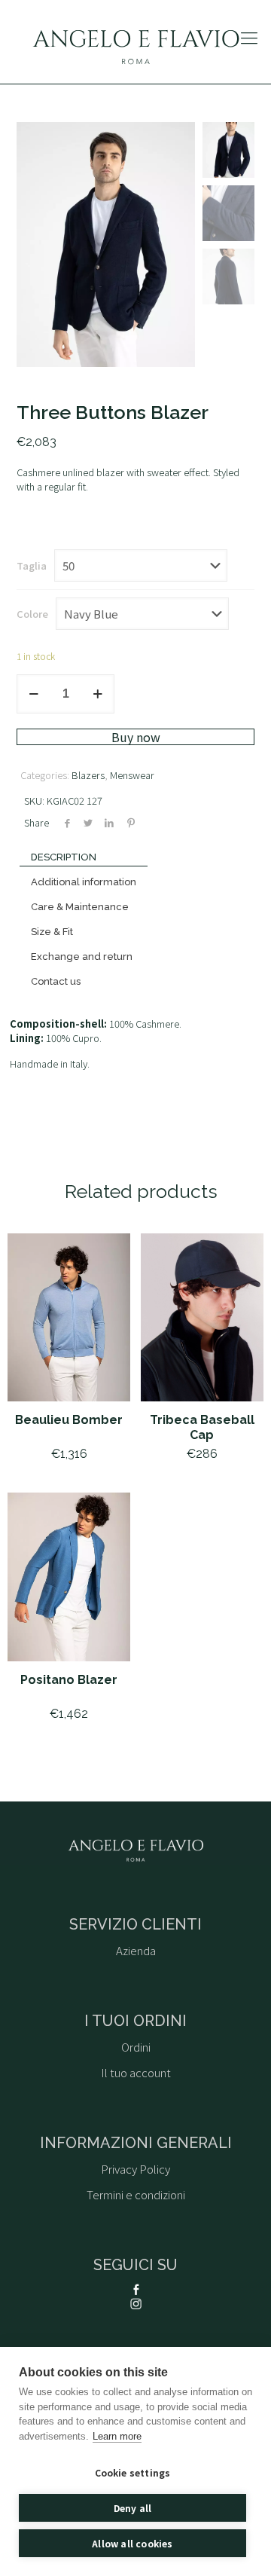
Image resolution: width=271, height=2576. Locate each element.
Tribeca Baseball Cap (202, 1427)
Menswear (132, 775)
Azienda (136, 1950)
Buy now (136, 737)
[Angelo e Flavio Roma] (135, 46)
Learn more (117, 2436)
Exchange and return (82, 956)
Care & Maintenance (80, 907)
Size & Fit (52, 932)
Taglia (32, 565)
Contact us (56, 981)
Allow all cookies (132, 2543)
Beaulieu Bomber (69, 1420)
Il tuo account (136, 2072)
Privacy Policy (135, 2169)
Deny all (133, 2508)
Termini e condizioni (136, 2194)
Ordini (136, 2047)
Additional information (84, 882)
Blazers (88, 775)
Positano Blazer (69, 1680)
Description (64, 857)
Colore (32, 614)
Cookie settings (133, 2472)
